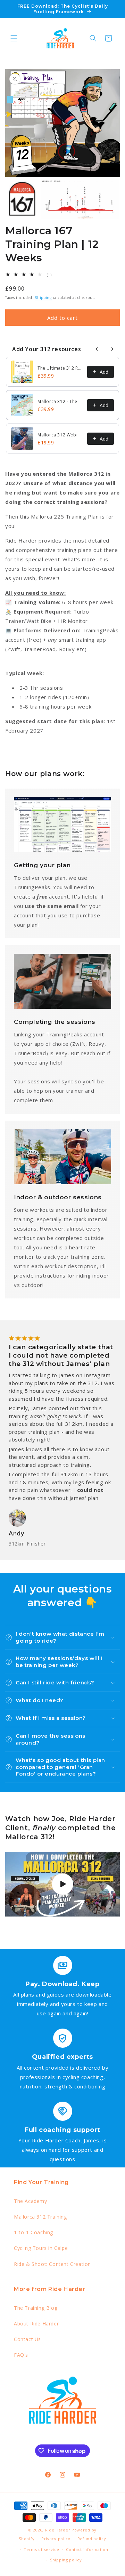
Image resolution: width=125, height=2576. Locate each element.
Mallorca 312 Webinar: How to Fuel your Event (60, 435)
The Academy (31, 2201)
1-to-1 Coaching (34, 2232)
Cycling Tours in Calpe (41, 2248)
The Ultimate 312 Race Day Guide (60, 368)
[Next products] (112, 349)
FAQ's (21, 2355)
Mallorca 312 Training (40, 2217)
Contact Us (27, 2339)
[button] (14, 38)
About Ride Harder (36, 2324)
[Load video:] (62, 1884)
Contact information (87, 2549)
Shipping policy (66, 2560)
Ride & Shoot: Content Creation (52, 2264)
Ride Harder (58, 2530)
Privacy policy (56, 2539)
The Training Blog (36, 2308)
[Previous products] (97, 349)
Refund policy (92, 2539)
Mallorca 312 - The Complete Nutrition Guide (60, 401)
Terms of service (41, 2549)
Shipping (43, 298)
